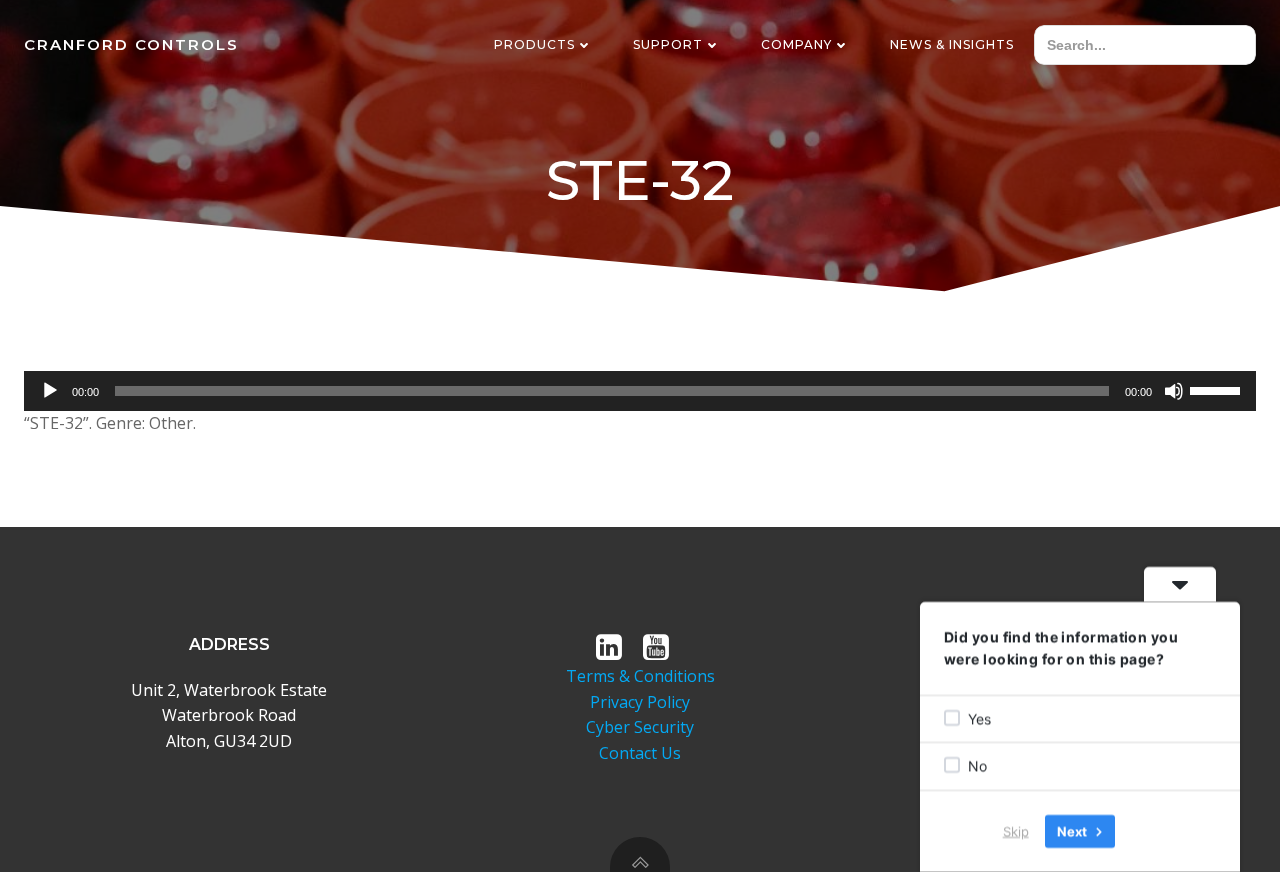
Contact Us (640, 753)
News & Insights (952, 44)
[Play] (50, 391)
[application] (640, 391)
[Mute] (1174, 391)
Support (668, 44)
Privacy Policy (640, 702)
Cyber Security (640, 727)
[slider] (1218, 389)
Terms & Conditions (640, 676)
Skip (1016, 831)
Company (796, 44)
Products (534, 44)
